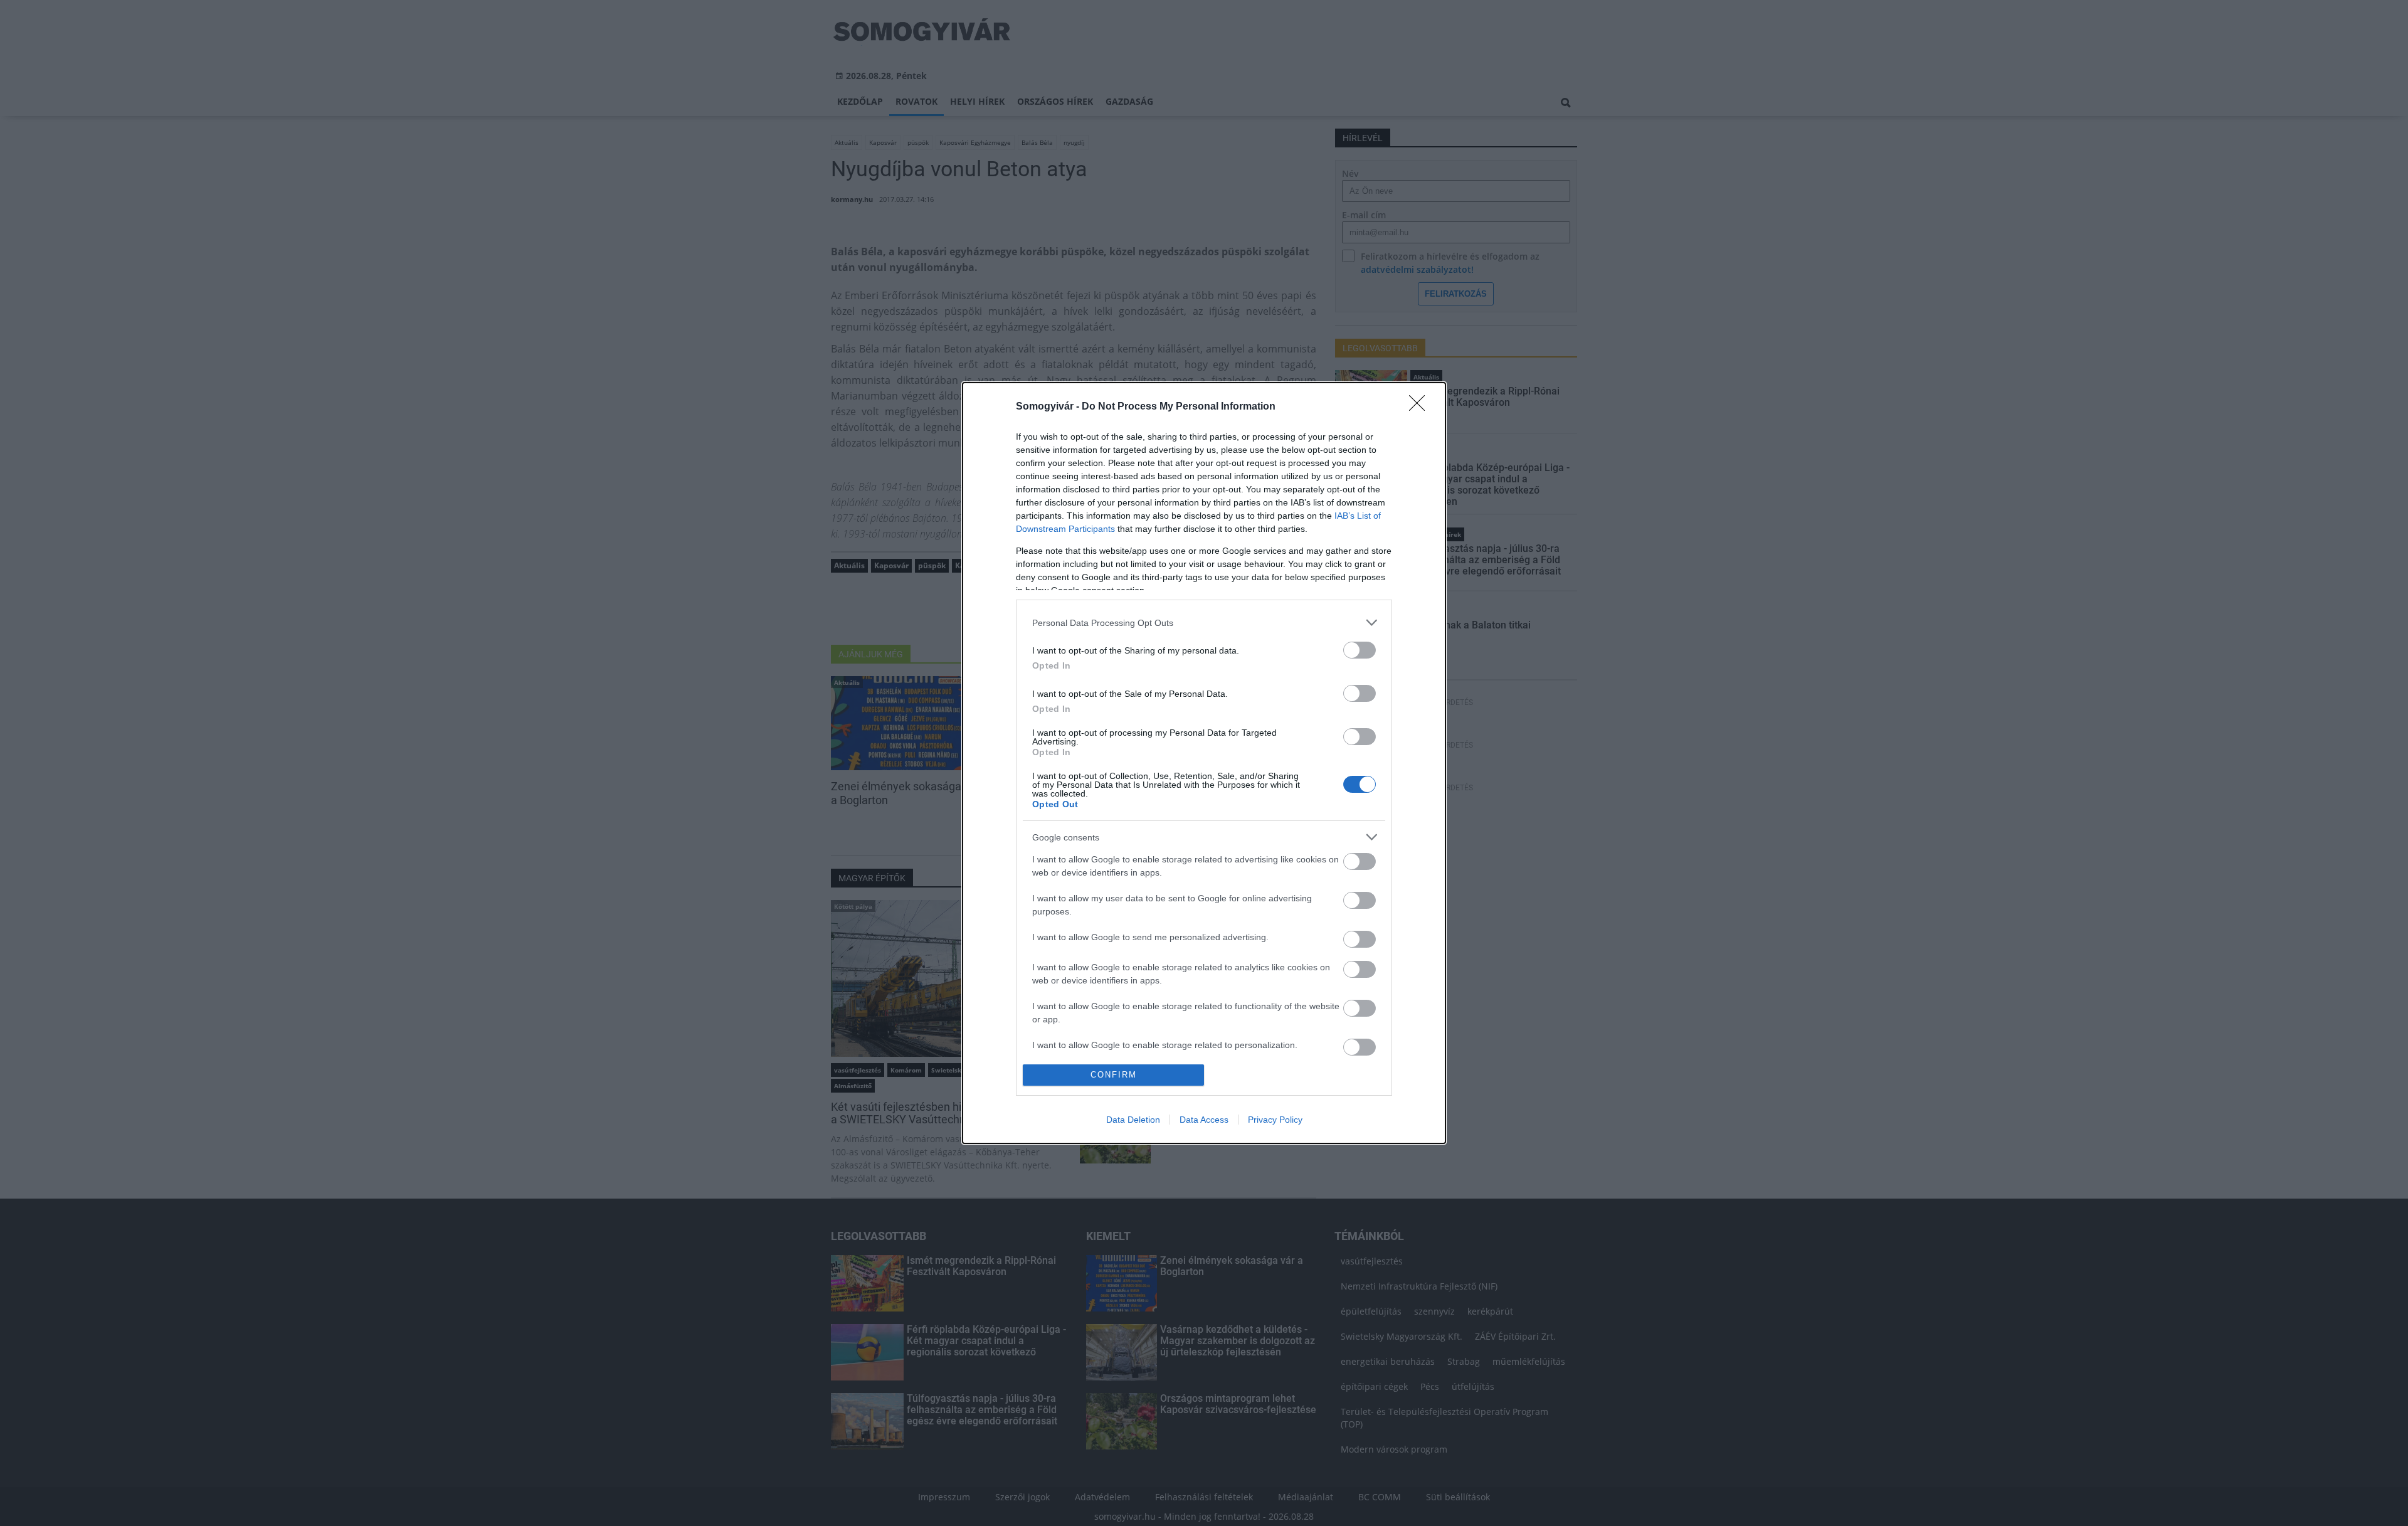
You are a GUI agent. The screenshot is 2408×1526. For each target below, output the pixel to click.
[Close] (1421, 407)
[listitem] (1204, 623)
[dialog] (1204, 763)
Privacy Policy (1275, 1120)
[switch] (1360, 650)
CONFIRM (1114, 1075)
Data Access (1204, 1120)
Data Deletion (1133, 1120)
